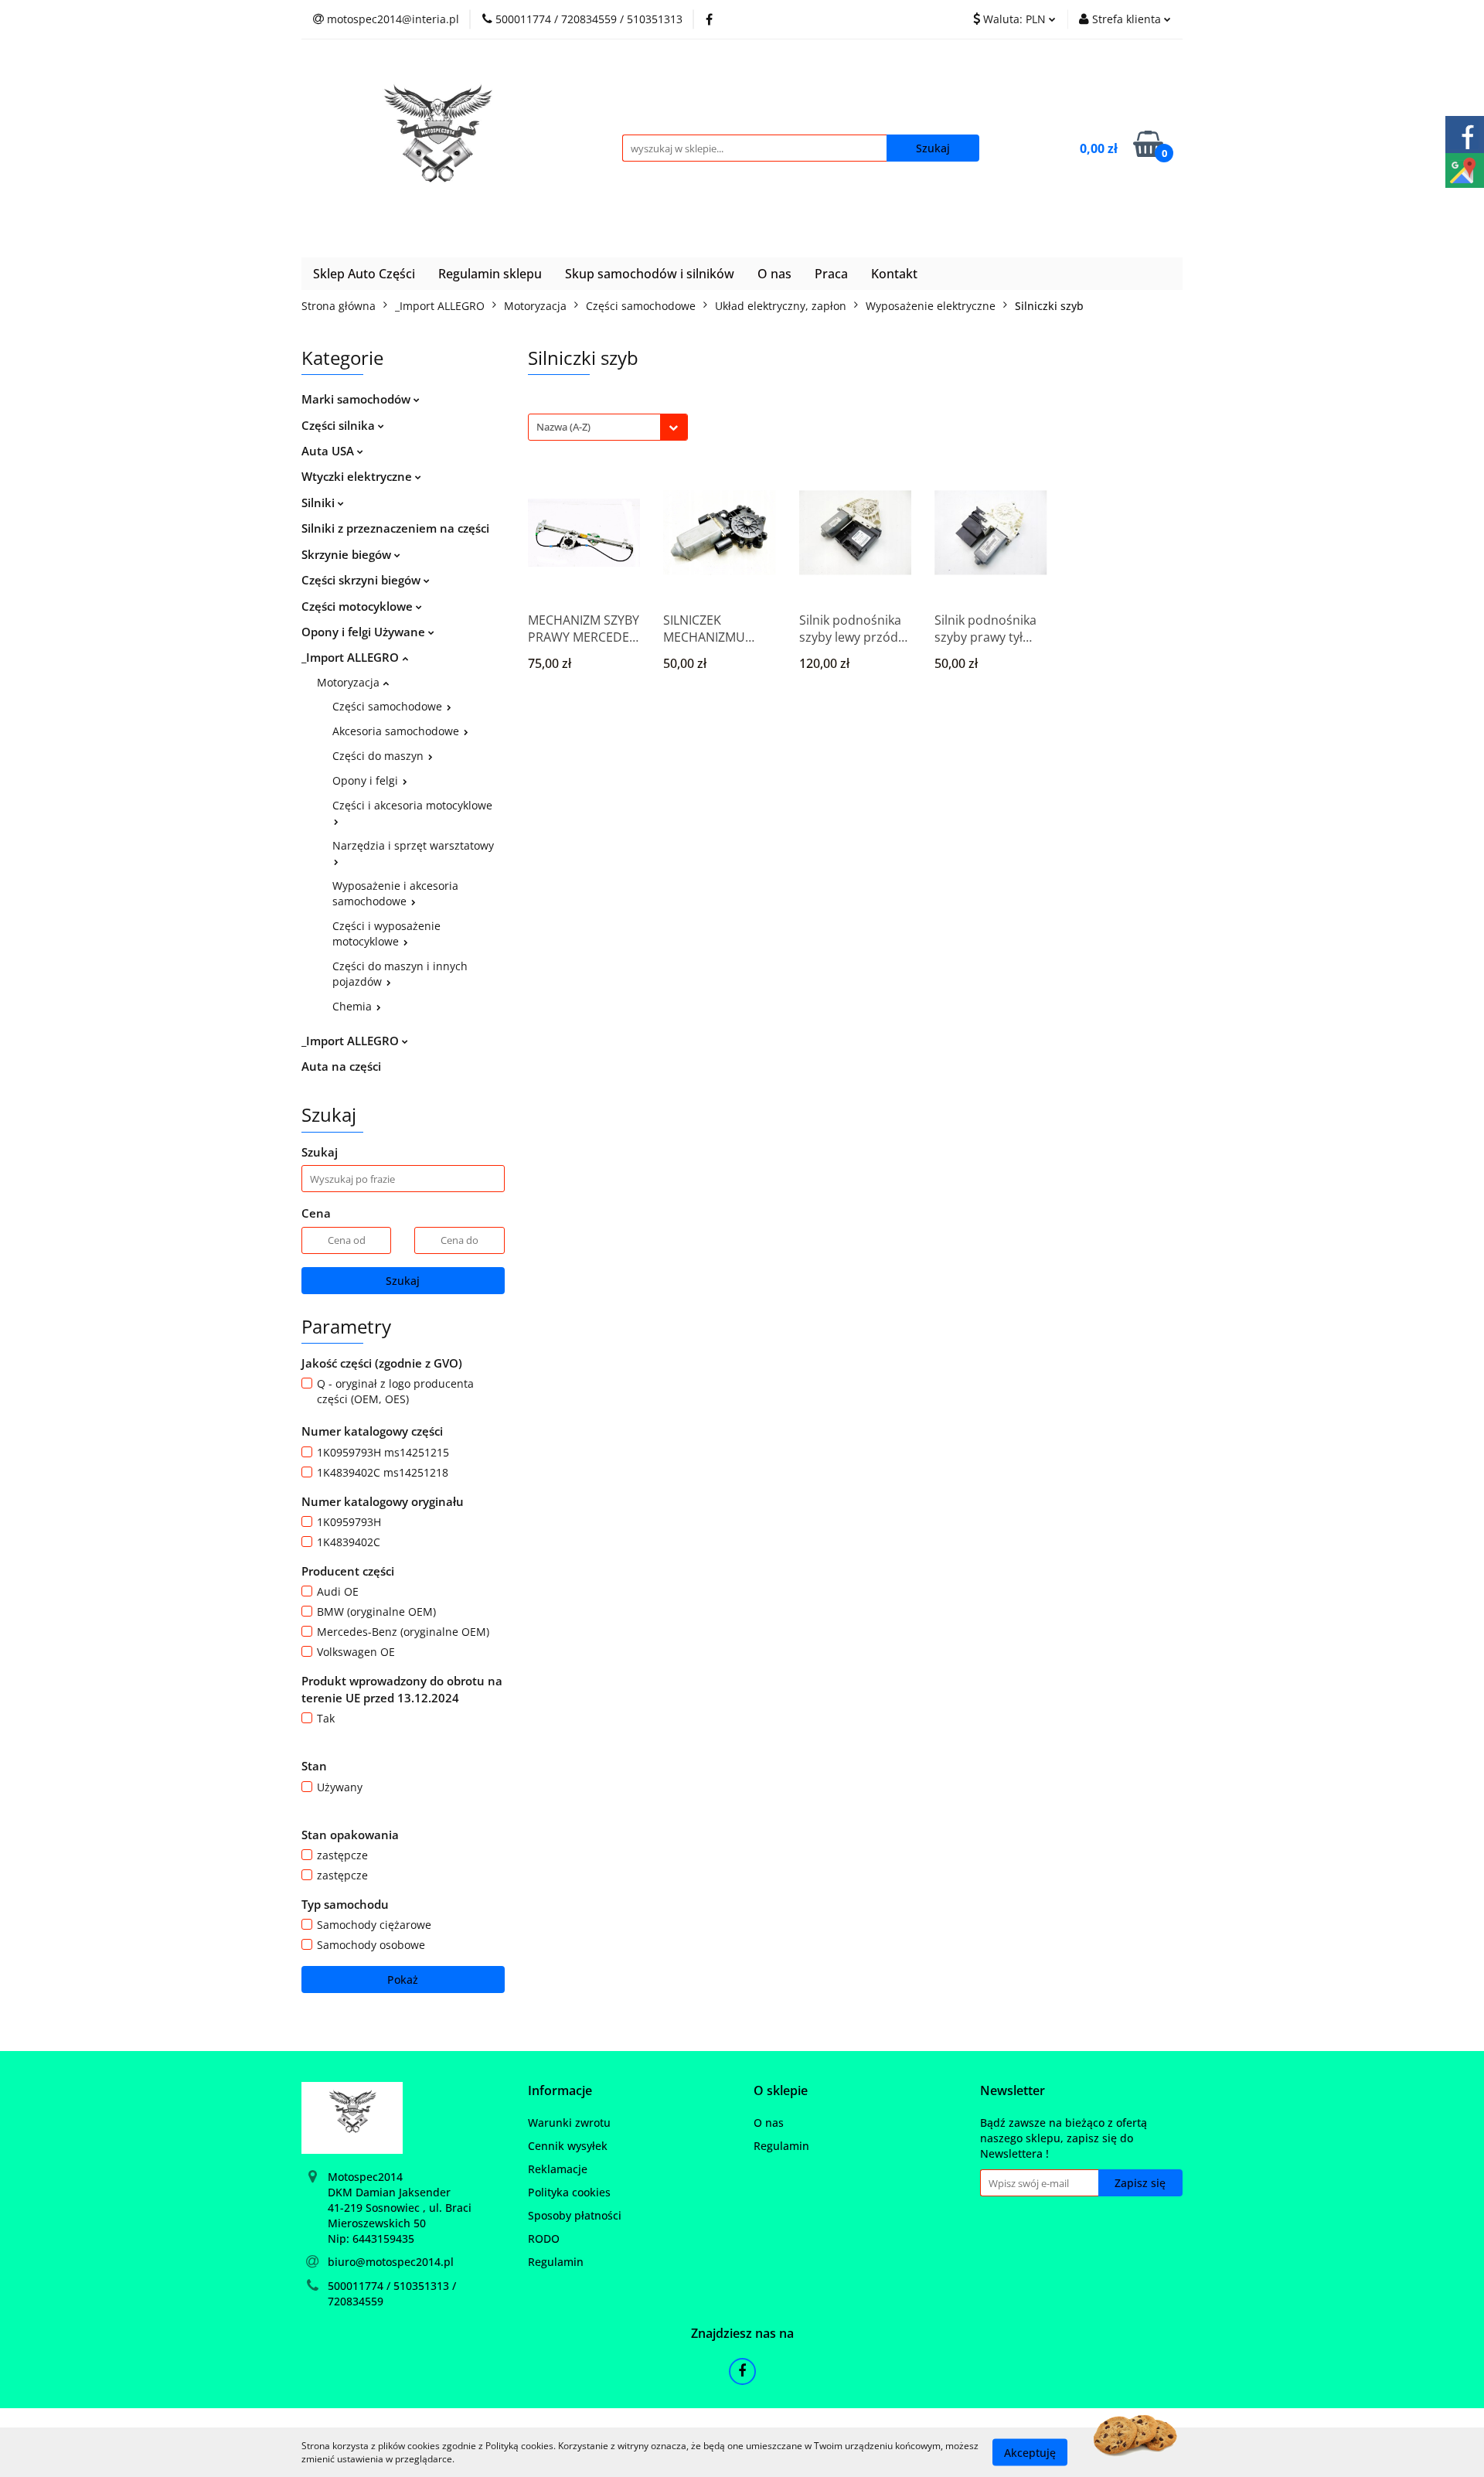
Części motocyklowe (359, 606)
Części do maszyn (380, 756)
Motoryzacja (350, 682)
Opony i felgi (367, 780)
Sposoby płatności (575, 2215)
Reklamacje (558, 2169)
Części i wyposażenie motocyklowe (386, 934)
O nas (774, 274)
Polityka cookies (569, 2192)
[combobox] (608, 427)
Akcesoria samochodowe (397, 731)
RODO (544, 2238)
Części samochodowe (389, 706)
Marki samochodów (357, 399)
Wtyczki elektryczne (358, 476)
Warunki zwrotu (569, 2123)
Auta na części (341, 1066)
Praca (831, 274)
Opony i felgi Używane (365, 632)
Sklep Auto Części (364, 274)
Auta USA (329, 451)
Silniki (320, 503)
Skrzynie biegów (348, 554)
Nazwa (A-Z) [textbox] (563, 427)
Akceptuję (1030, 2452)
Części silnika (340, 425)
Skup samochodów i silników (650, 274)
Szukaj (403, 1281)
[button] (560, 2091)
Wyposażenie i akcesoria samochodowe (395, 893)
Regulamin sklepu (490, 274)
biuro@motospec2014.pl (391, 2262)
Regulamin (556, 2262)
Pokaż (403, 1980)
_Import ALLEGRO (352, 657)
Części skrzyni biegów (362, 580)
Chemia (354, 1006)
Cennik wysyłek (568, 2146)
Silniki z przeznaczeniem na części (395, 528)
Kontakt (894, 274)
